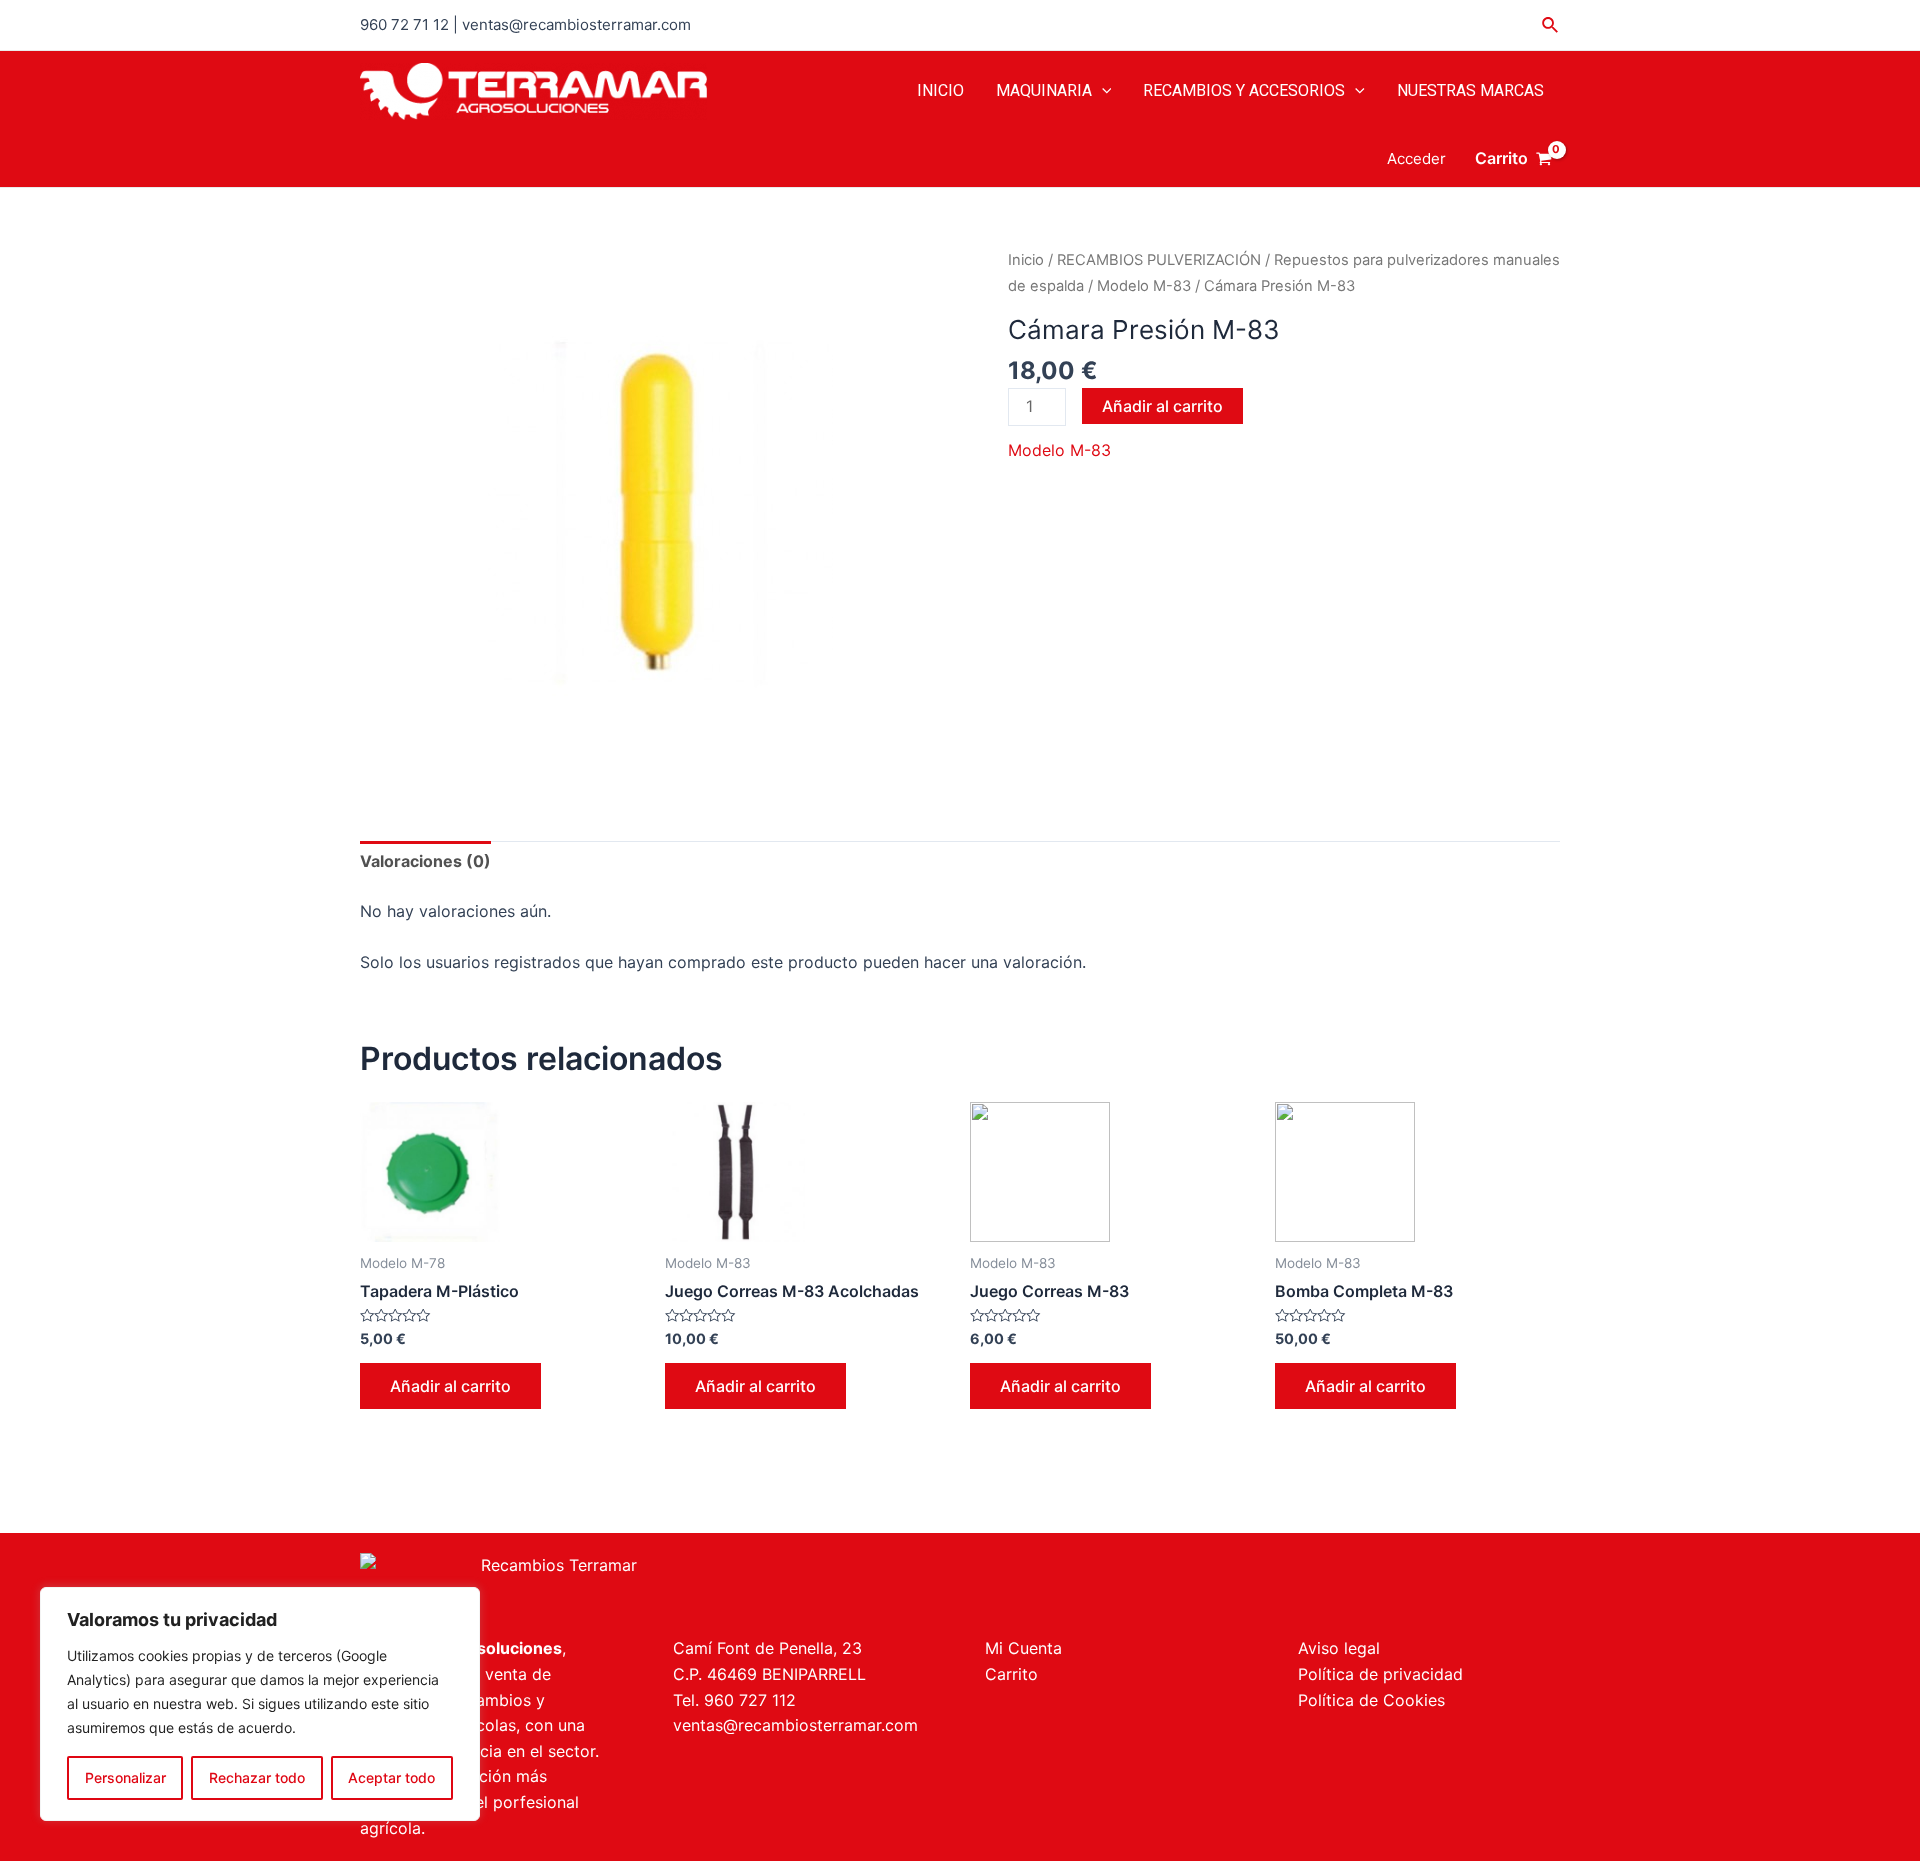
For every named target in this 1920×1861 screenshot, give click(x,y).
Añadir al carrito (1162, 406)
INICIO (940, 90)
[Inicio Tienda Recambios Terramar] (647, 1584)
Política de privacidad (1380, 1674)
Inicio (1026, 260)
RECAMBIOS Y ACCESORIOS (1244, 90)
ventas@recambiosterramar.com (795, 1725)
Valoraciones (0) (425, 861)
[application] (1102, 91)
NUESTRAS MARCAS (1470, 90)
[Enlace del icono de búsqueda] (1551, 25)
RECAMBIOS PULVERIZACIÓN (1159, 260)
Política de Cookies (1371, 1700)
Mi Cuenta (1023, 1648)
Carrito (1011, 1674)
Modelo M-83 (1144, 286)
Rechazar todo (257, 1777)
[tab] (425, 862)
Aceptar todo (391, 1777)
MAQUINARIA (1044, 90)
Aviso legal (1339, 1648)
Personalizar (125, 1777)
